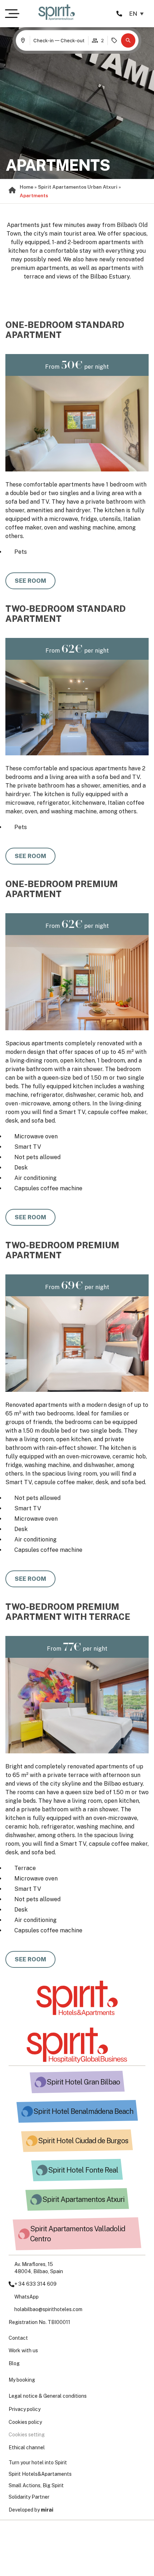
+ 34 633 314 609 (35, 2284)
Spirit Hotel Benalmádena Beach (83, 2111)
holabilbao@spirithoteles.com (48, 2309)
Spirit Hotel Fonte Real (83, 2170)
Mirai (47, 2510)
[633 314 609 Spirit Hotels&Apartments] (119, 14)
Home (27, 187)
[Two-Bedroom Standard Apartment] (77, 708)
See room (30, 581)
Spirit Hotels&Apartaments (40, 2474)
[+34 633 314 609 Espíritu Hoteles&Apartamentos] (11, 2297)
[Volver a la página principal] (77, 1998)
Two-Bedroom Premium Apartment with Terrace (68, 1612)
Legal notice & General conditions (48, 2396)
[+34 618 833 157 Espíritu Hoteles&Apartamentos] (11, 2284)
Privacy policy (25, 2409)
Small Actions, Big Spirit (36, 2485)
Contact (18, 2338)
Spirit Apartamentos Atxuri (83, 2199)
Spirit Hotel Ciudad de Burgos (83, 2141)
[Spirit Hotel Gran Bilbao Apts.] (40, 2082)
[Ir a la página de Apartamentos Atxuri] (57, 12)
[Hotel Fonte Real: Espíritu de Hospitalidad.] (42, 2170)
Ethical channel (27, 2447)
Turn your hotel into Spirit (38, 2463)
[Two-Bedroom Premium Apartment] (77, 1344)
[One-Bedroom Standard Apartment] (77, 424)
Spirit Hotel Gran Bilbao (83, 2082)
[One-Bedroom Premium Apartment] (77, 983)
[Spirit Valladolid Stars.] (24, 2234)
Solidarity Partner (29, 2497)
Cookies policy (25, 2422)
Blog (14, 2363)
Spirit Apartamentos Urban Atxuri (78, 187)
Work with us (23, 2350)
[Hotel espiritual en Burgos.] (32, 2141)
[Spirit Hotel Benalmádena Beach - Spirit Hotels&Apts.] (27, 2111)
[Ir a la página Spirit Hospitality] (77, 2045)
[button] (128, 40)
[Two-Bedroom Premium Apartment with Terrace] (77, 1706)
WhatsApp (27, 2297)
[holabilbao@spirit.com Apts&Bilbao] (11, 2310)
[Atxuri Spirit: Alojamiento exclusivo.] (36, 2199)
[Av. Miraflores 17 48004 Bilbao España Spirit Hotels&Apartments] (11, 2268)
